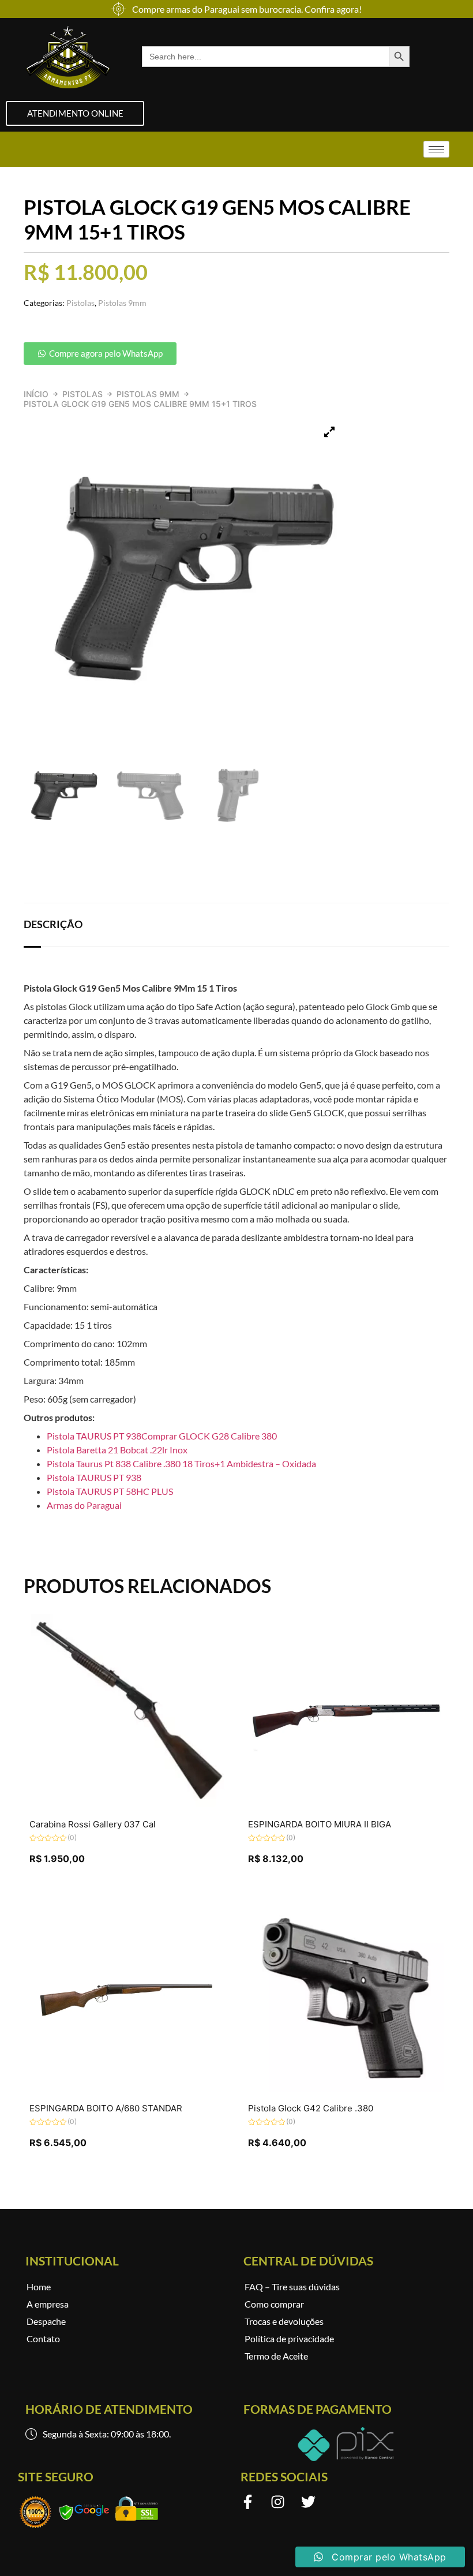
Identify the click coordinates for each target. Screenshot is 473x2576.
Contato (43, 2338)
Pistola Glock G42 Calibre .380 (311, 2108)
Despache (46, 2321)
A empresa (48, 2304)
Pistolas (82, 394)
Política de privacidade (289, 2338)
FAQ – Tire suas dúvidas (292, 2287)
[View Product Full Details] (127, 1805)
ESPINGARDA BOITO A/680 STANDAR (106, 2108)
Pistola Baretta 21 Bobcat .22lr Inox (117, 1450)
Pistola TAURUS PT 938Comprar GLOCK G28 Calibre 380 (162, 1436)
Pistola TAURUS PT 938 (94, 1477)
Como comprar (274, 2304)
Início (36, 394)
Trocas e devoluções (284, 2321)
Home (39, 2287)
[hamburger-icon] (436, 149)
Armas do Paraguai (84, 1505)
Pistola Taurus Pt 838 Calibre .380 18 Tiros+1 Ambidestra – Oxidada (181, 1463)
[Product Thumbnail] (329, 432)
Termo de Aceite (276, 2356)
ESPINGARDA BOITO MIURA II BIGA (320, 1824)
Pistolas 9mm (148, 394)
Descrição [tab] (53, 924)
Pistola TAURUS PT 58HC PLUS (110, 1491)
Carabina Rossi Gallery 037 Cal (93, 1824)
